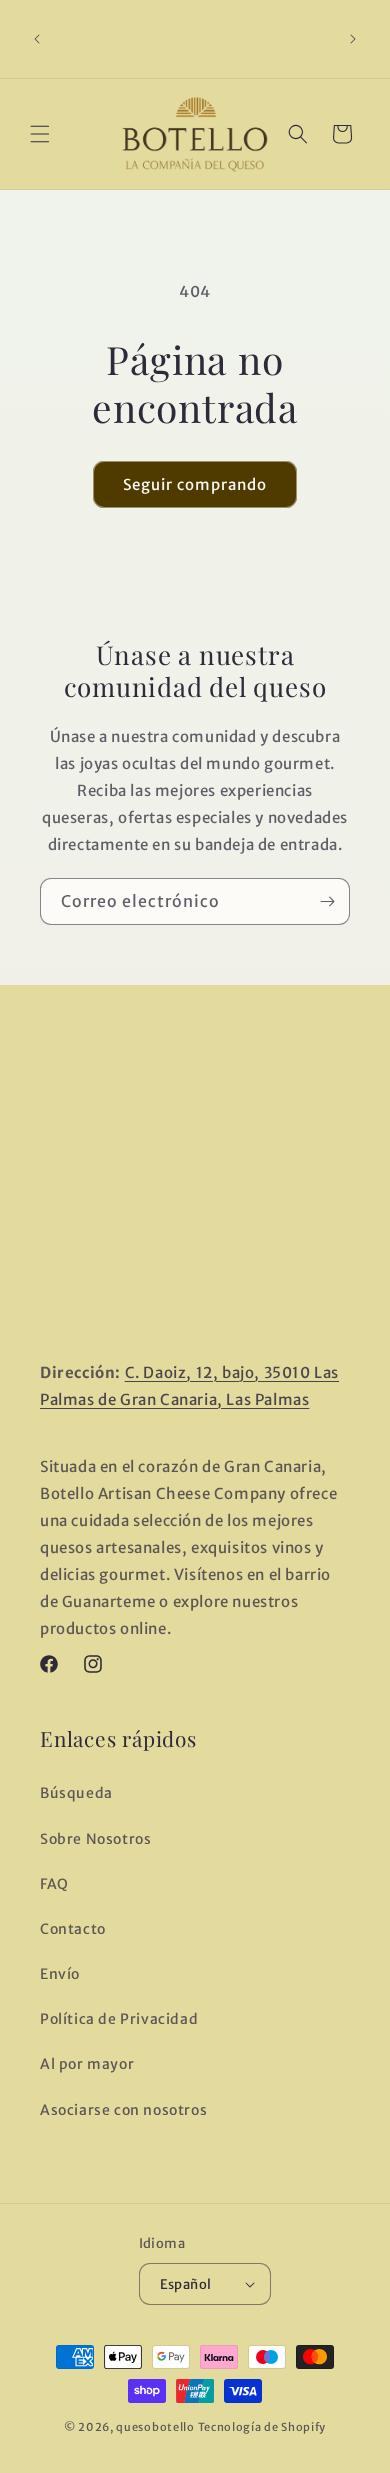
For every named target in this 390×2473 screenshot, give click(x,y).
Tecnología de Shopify (262, 2427)
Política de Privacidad (119, 2019)
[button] (40, 134)
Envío (60, 1974)
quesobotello (155, 2427)
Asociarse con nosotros (123, 2110)
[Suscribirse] (327, 901)
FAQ (54, 1884)
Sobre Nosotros (95, 1839)
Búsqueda (76, 1793)
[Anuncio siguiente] (353, 39)
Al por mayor (87, 2064)
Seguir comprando (195, 484)
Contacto (73, 1929)
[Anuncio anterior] (37, 39)
